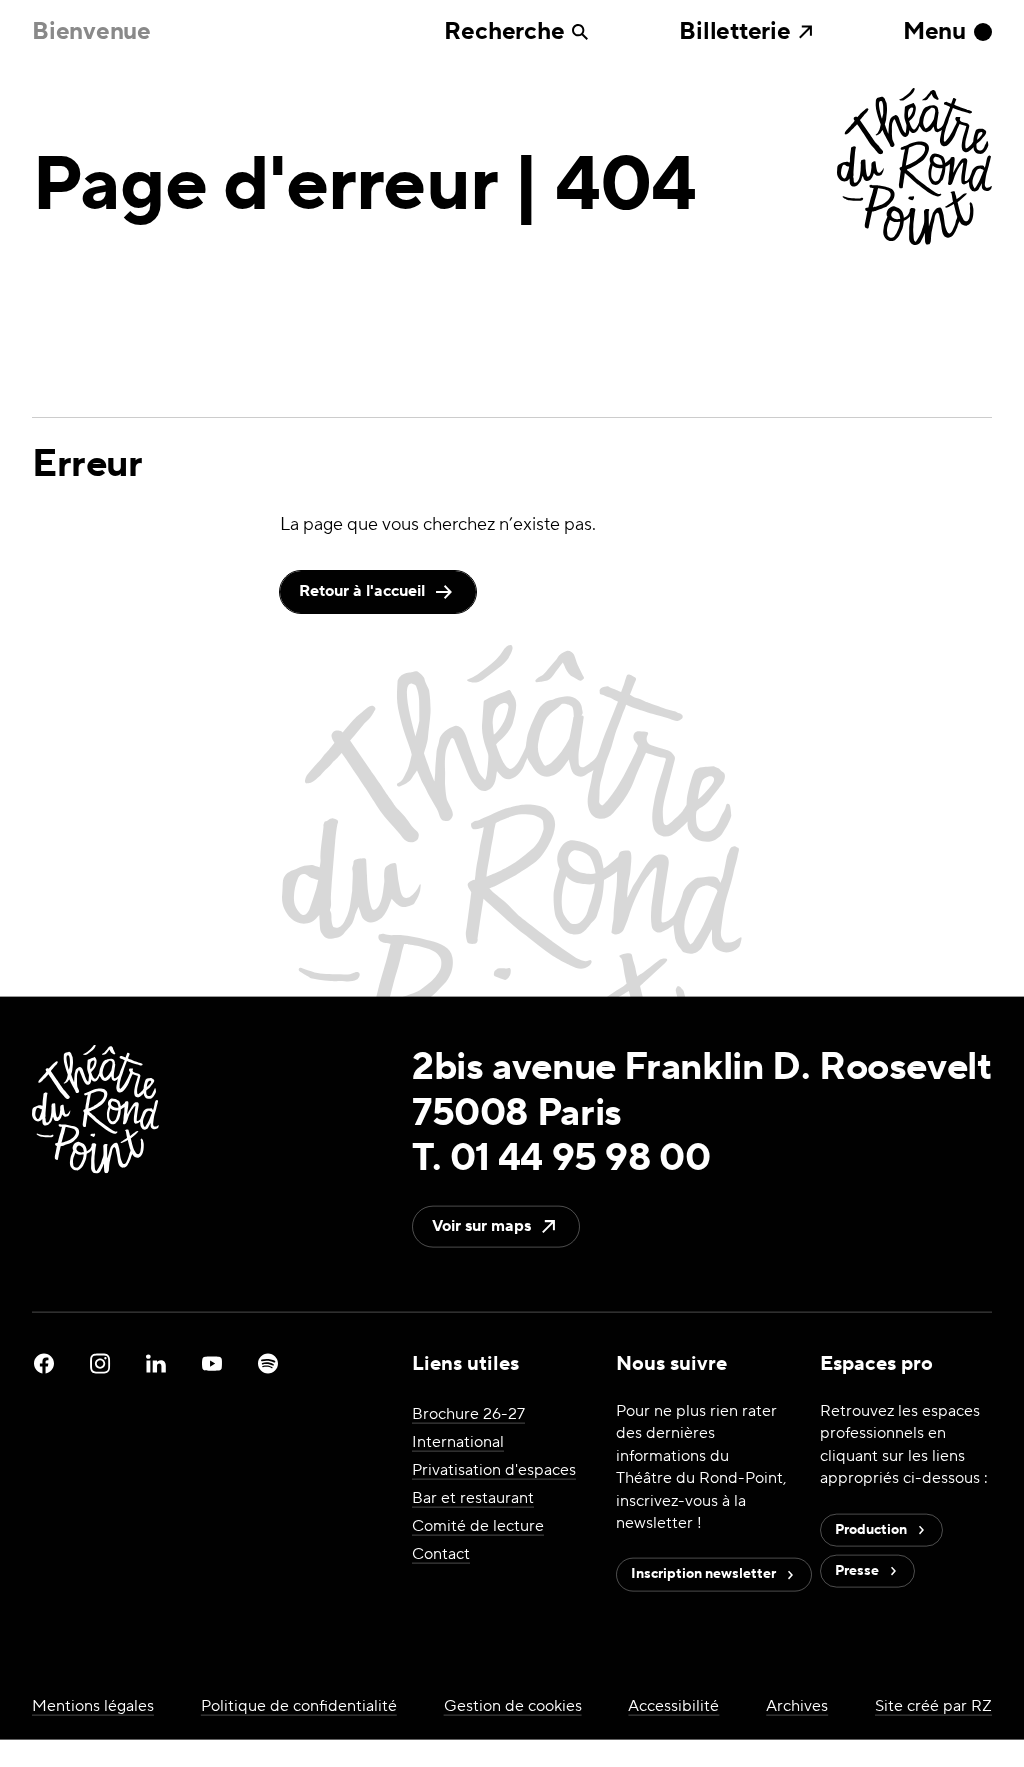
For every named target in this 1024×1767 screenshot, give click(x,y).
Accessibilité (673, 1705)
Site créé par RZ (933, 1705)
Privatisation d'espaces (494, 1470)
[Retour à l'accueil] (914, 168)
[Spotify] (268, 1364)
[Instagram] (100, 1364)
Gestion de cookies (513, 1705)
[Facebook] (44, 1364)
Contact (441, 1554)
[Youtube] (212, 1364)
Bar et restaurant (473, 1498)
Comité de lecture (478, 1526)
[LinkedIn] (156, 1364)
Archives (797, 1705)
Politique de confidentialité (299, 1705)
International (458, 1442)
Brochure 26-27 (468, 1414)
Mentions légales (93, 1705)
